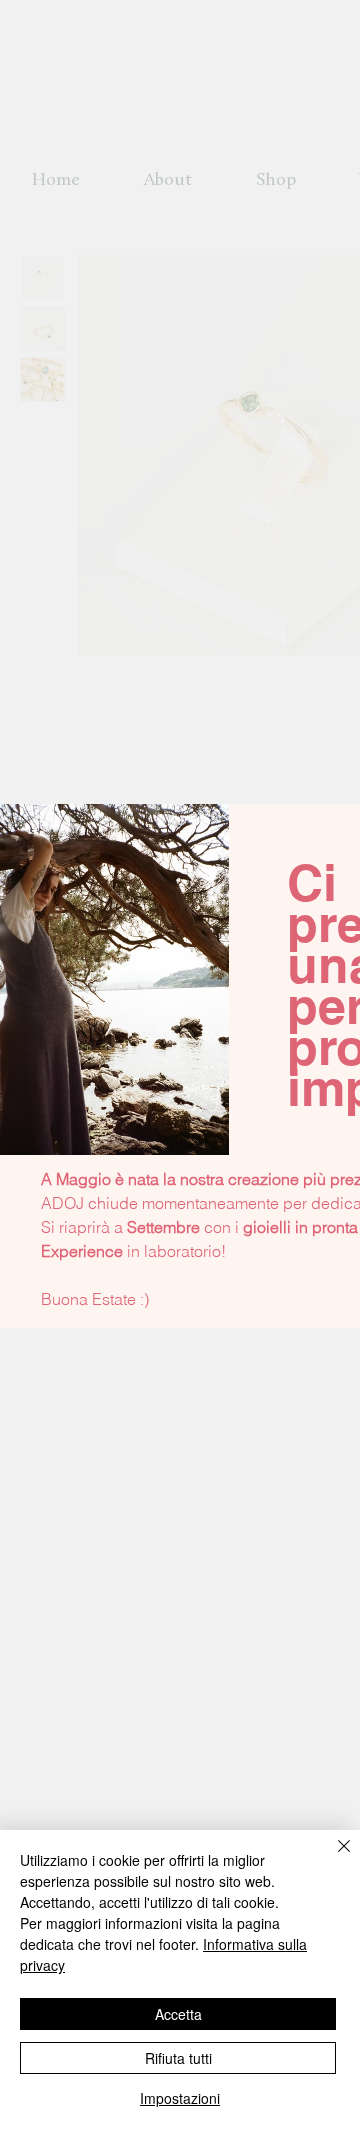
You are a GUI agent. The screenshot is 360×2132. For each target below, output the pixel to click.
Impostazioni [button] (180, 2098)
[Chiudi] (332, 1858)
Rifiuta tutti (178, 2058)
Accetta (178, 2014)
